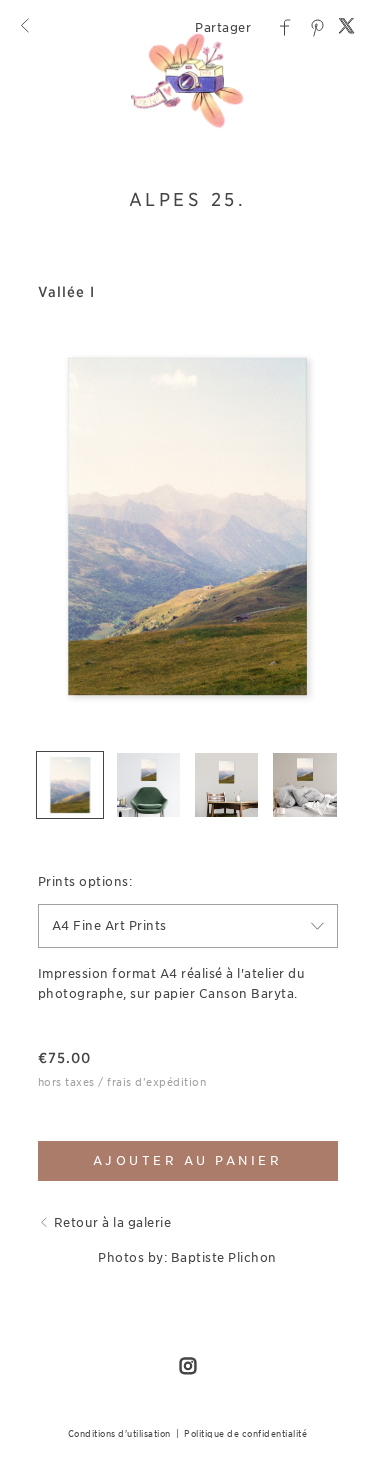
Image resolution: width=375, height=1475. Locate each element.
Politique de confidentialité (245, 1433)
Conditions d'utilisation (119, 1433)
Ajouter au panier (188, 1160)
